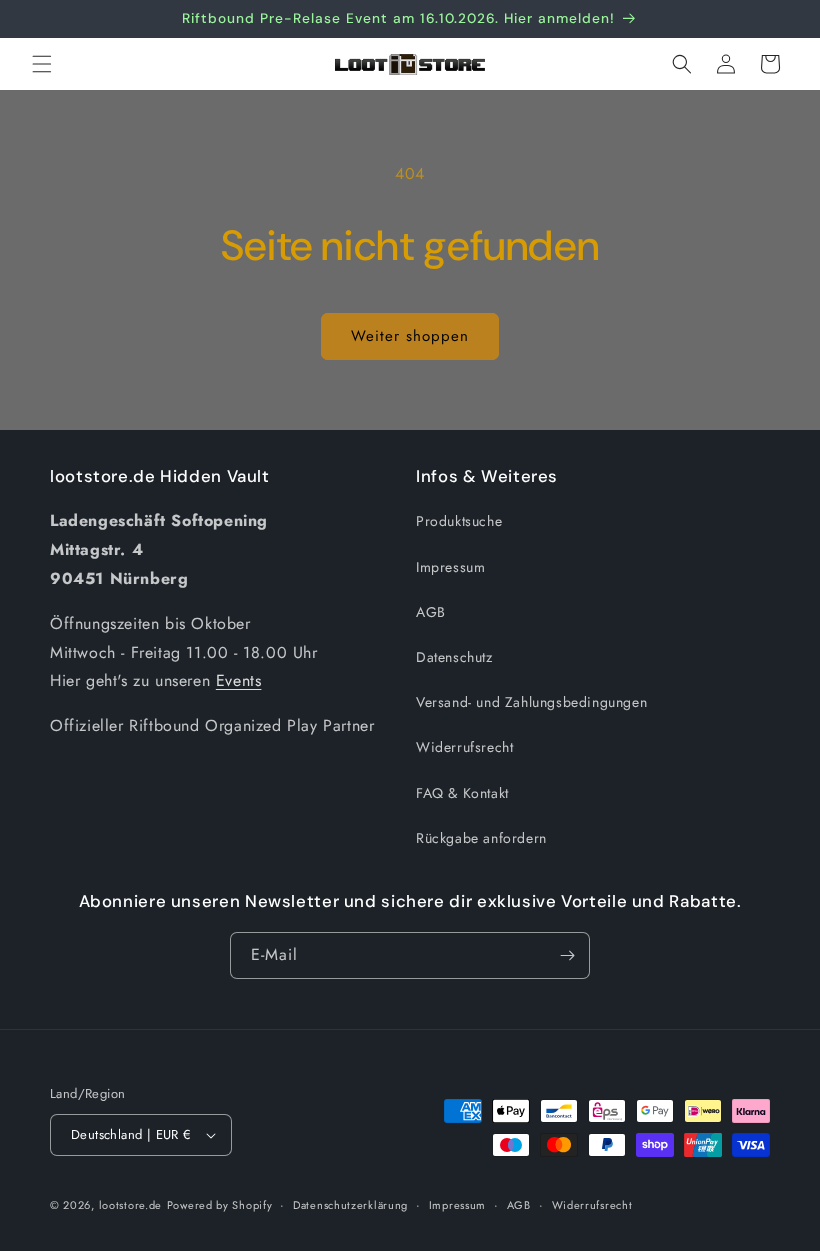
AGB (431, 612)
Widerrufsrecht (464, 747)
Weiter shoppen (410, 336)
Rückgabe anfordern (481, 838)
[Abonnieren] (567, 955)
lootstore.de (130, 1205)
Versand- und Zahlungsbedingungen (531, 702)
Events (239, 680)
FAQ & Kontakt (462, 793)
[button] (42, 64)
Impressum (450, 567)
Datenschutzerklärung (350, 1205)
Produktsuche (459, 521)
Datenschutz (454, 657)
